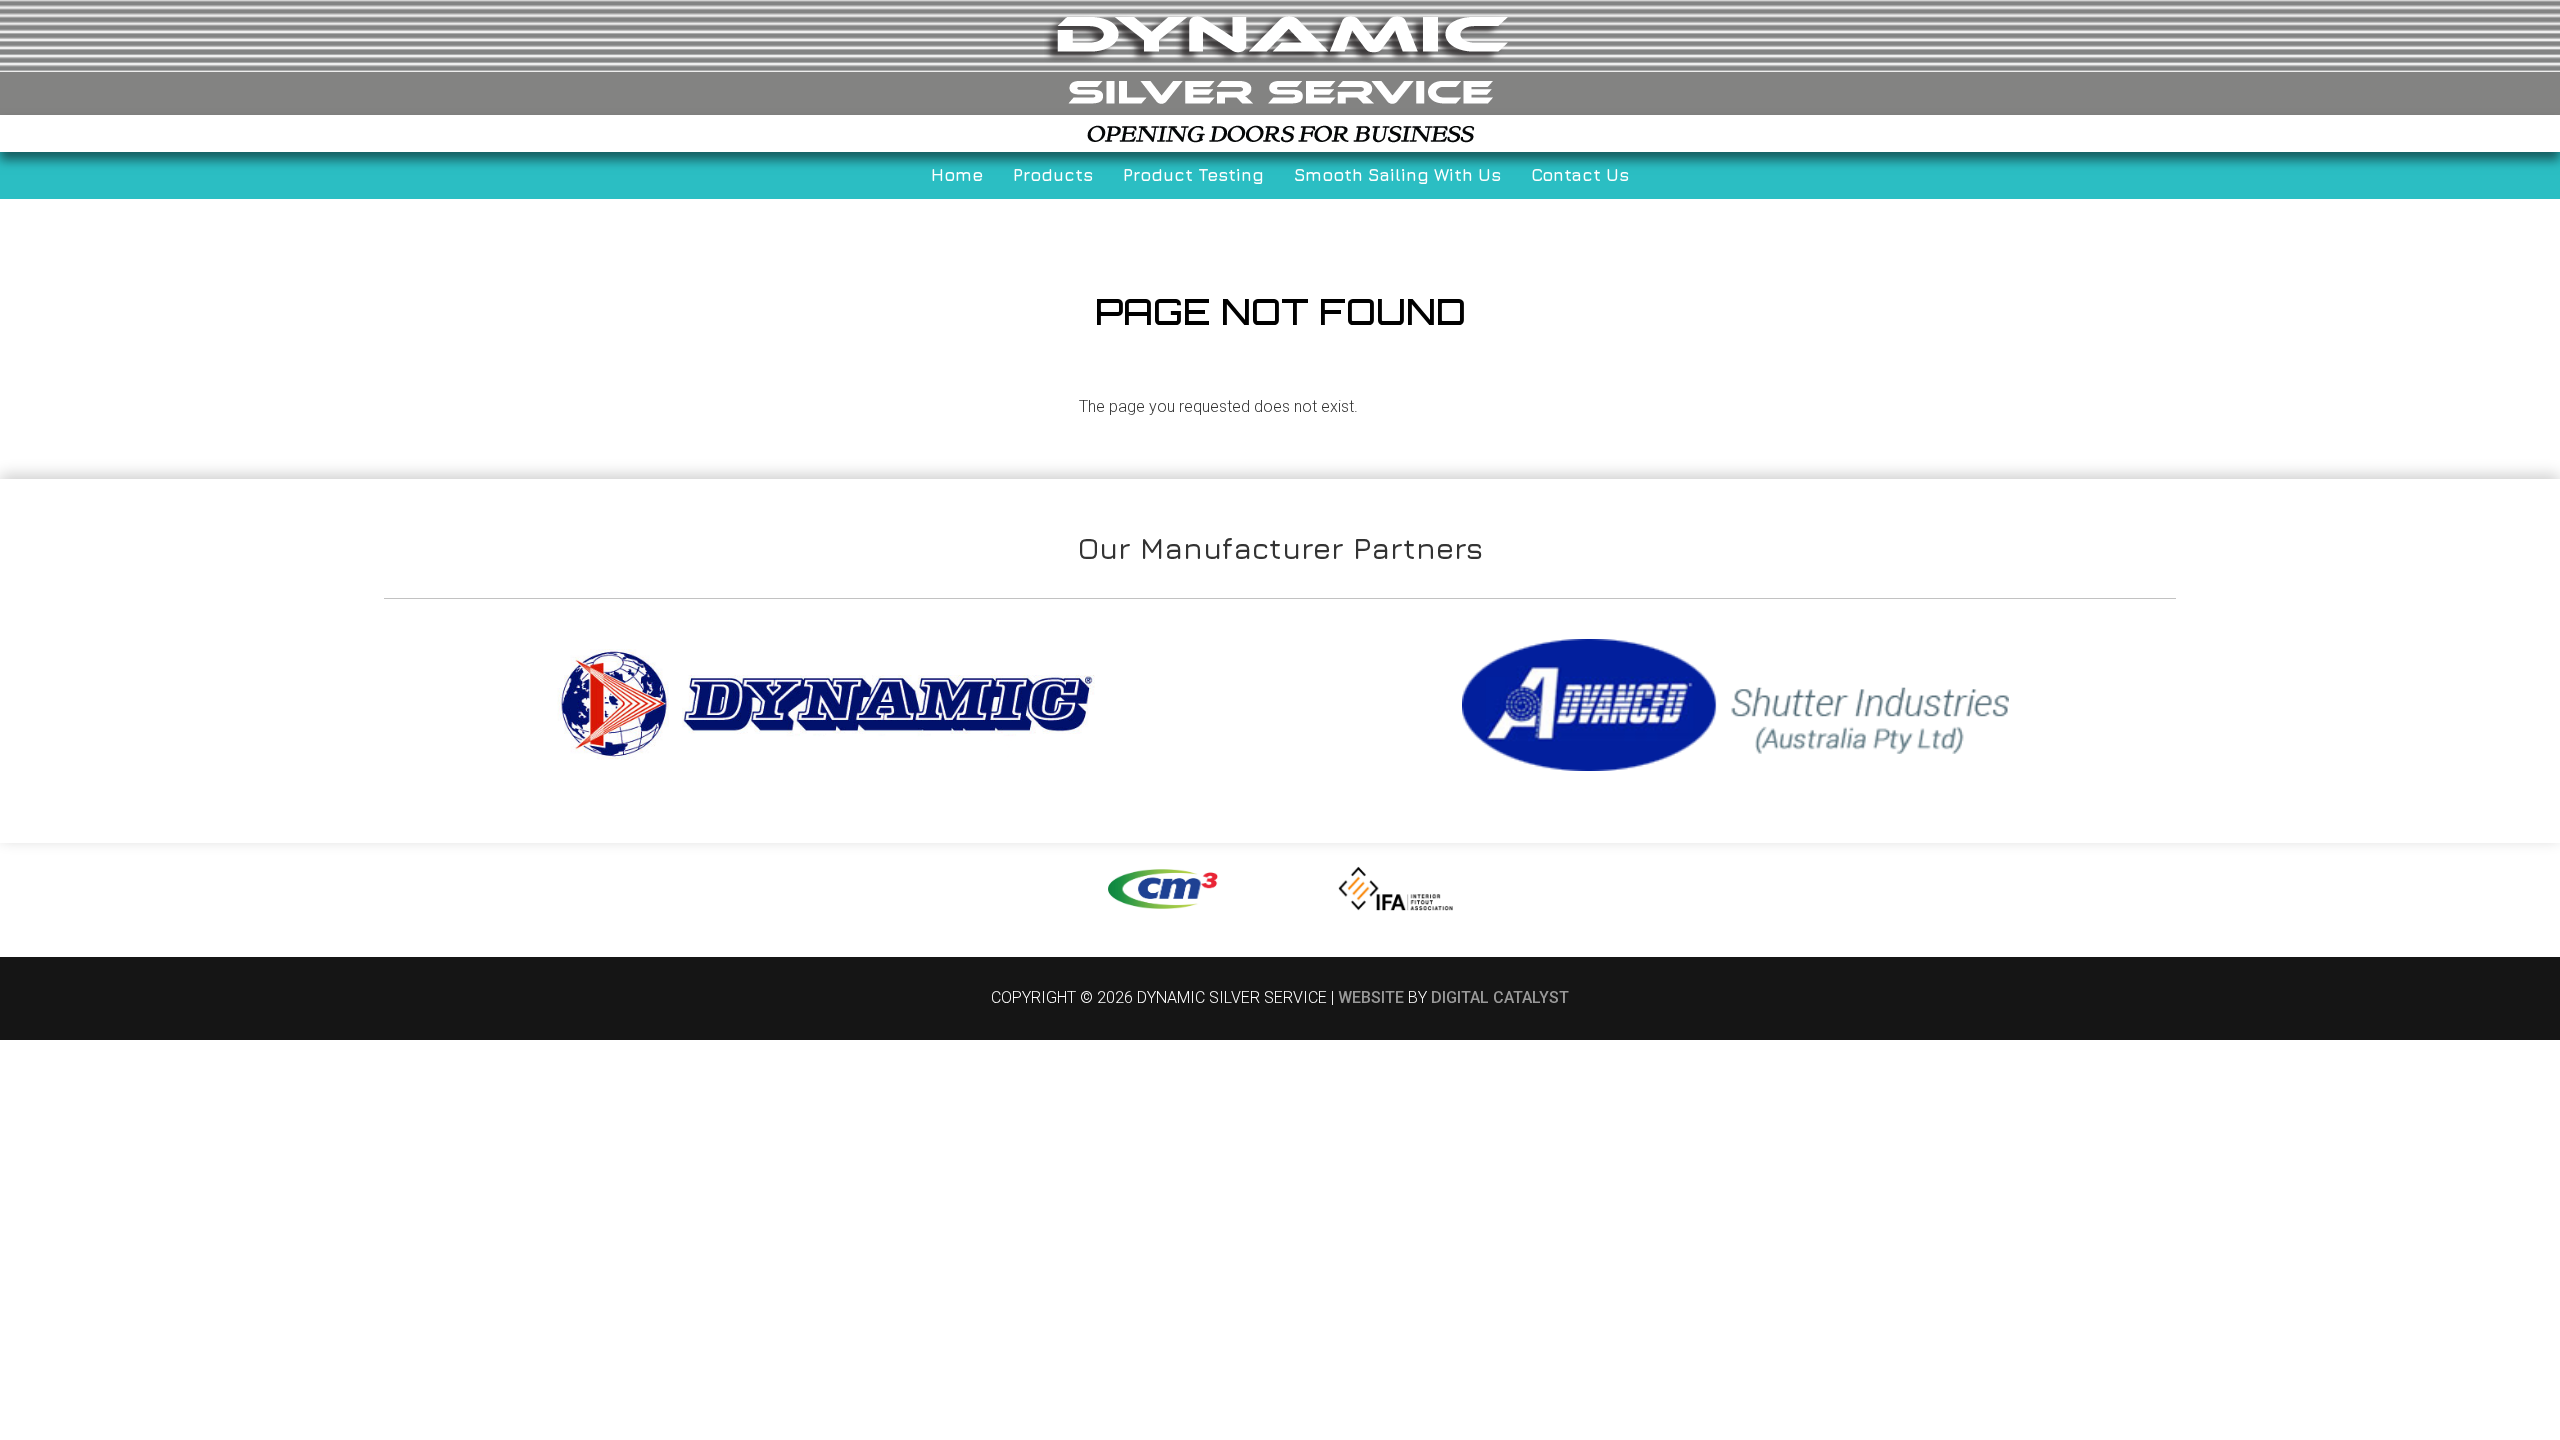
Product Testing (1193, 175)
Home (957, 175)
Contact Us (1580, 175)
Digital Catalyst (1500, 997)
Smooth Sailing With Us (1397, 175)
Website (1371, 997)
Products (1053, 175)
